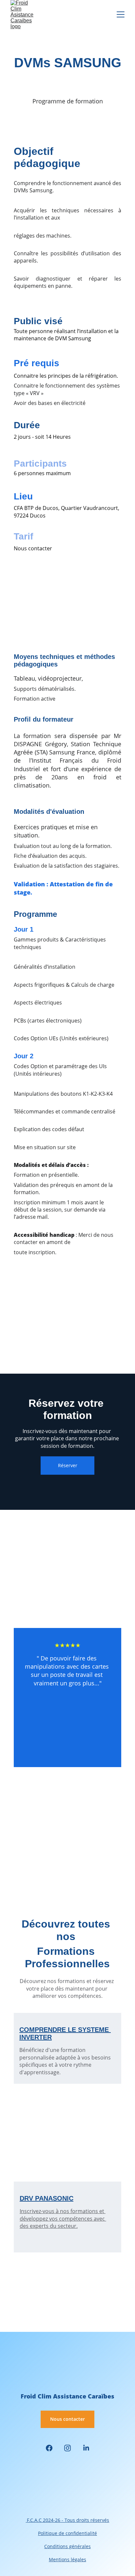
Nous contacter (67, 2419)
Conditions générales (67, 2546)
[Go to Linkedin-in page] (86, 2448)
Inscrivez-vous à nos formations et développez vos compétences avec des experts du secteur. (63, 2218)
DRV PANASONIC (47, 2198)
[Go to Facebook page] (49, 2448)
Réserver (68, 1465)
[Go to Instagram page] (67, 2448)
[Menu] (121, 14)
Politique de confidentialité (67, 2533)
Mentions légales (67, 2559)
